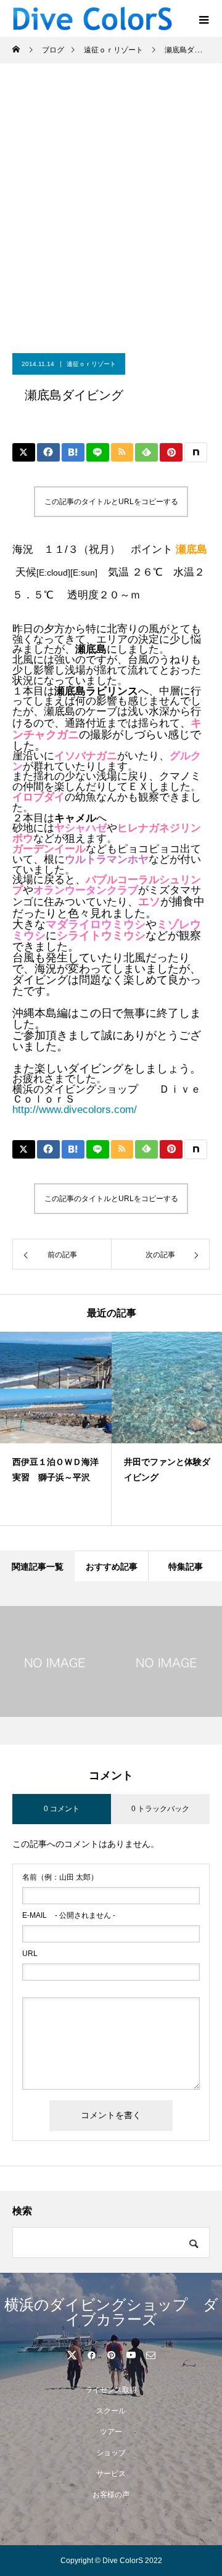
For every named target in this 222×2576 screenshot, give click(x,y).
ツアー (111, 2432)
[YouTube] (131, 2355)
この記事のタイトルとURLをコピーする (111, 502)
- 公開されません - (69, 1915)
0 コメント (62, 1809)
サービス (111, 2474)
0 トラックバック (160, 1809)
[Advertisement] (111, 236)
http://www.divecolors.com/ (75, 1110)
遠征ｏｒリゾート (91, 364)
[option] (56, 1429)
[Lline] (98, 452)
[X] (72, 2355)
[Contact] (150, 2355)
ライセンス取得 (111, 2390)
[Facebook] (91, 2355)
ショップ (111, 2453)
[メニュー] (203, 18)
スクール (111, 2411)
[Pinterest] (111, 2355)
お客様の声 (111, 2495)
